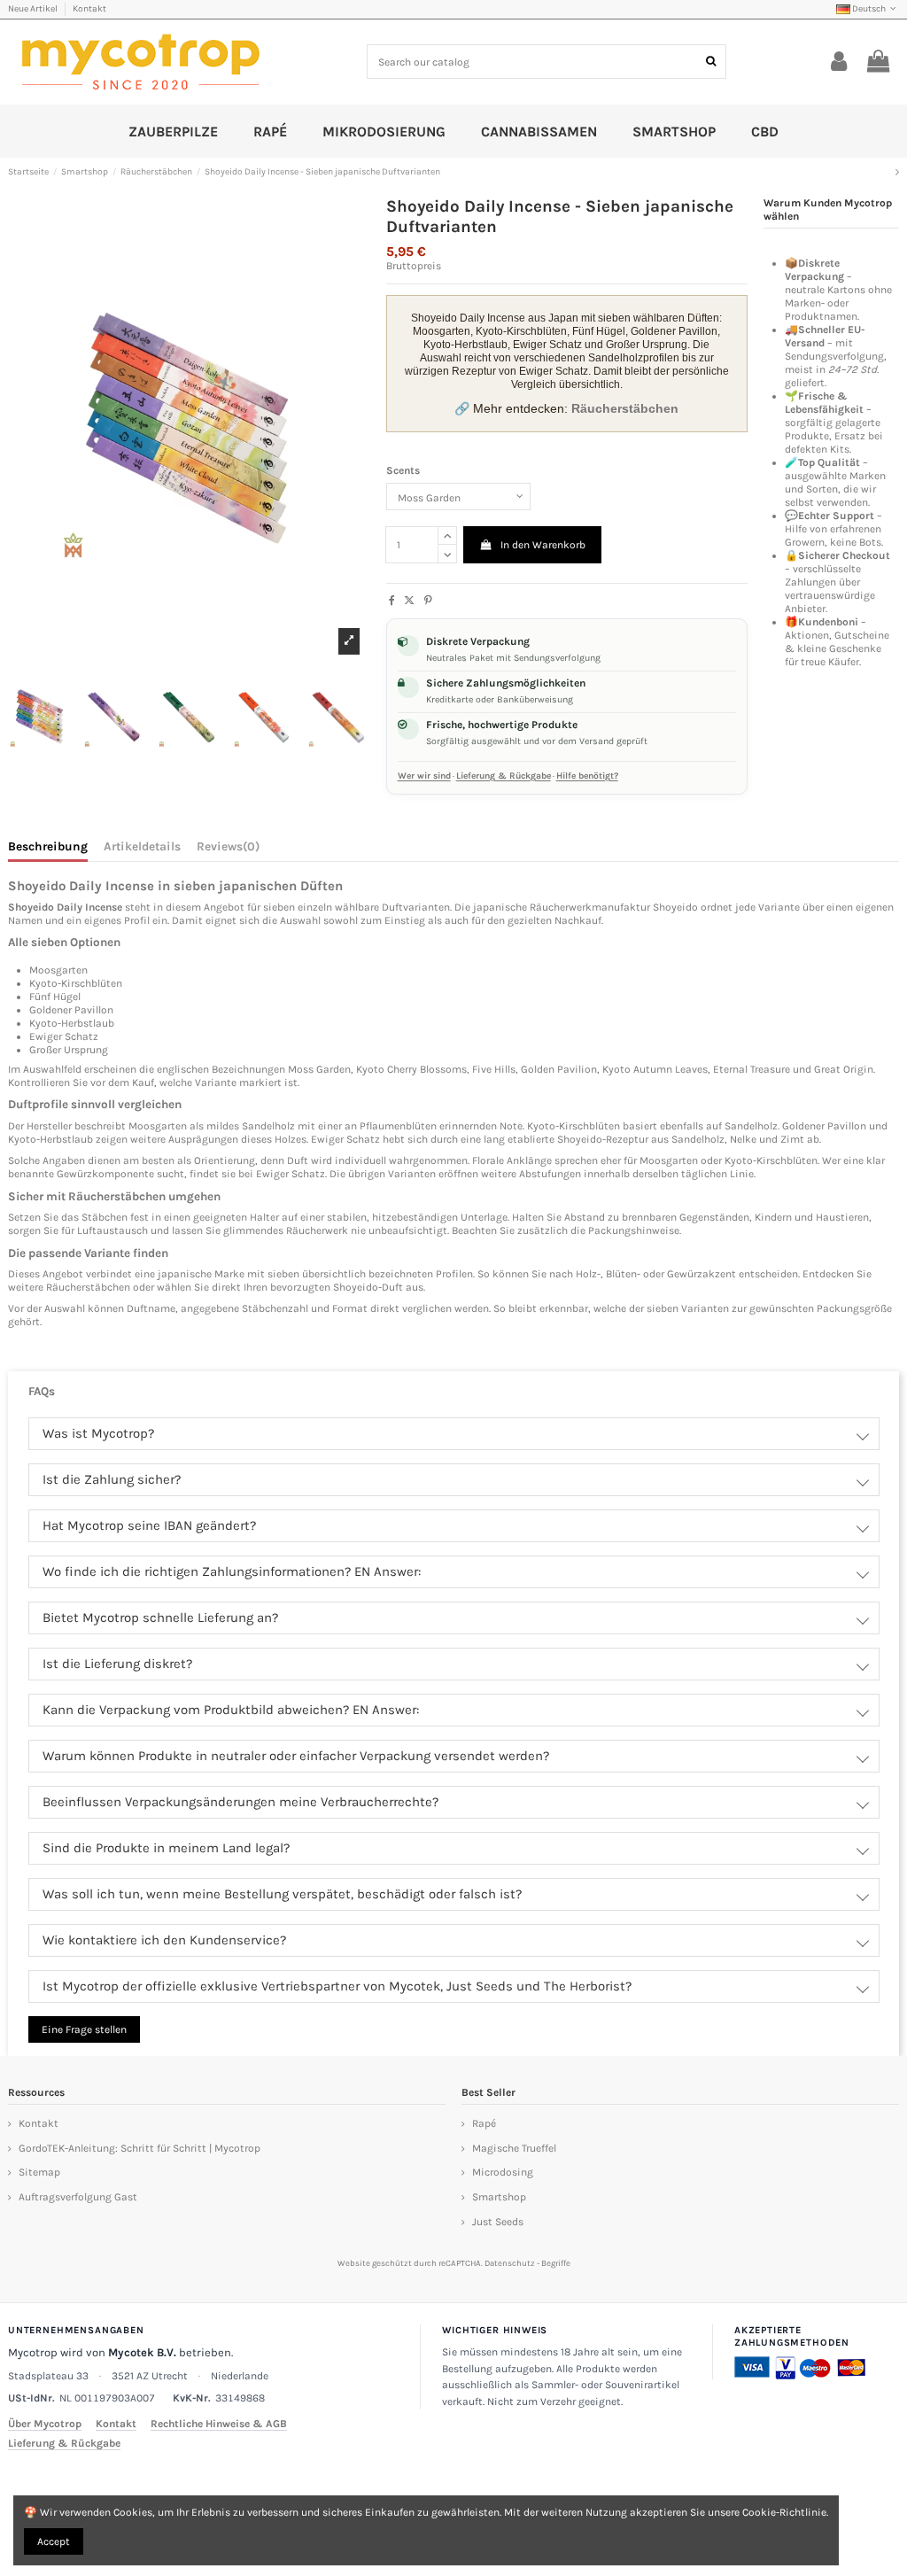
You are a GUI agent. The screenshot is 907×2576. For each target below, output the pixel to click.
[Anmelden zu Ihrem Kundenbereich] (839, 62)
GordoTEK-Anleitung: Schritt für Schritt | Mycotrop (140, 2148)
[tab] (228, 850)
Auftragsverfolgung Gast (78, 2197)
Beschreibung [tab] (48, 846)
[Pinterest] (428, 601)
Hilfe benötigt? (587, 776)
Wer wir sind (424, 776)
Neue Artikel (34, 9)
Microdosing (503, 2172)
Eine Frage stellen (84, 2029)
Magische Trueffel (514, 2148)
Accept (54, 2541)
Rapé (484, 2123)
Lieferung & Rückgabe (504, 776)
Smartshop (499, 2197)
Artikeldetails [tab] (142, 846)
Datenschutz (510, 2263)
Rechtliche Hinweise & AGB (219, 2424)
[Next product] (897, 172)
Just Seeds (498, 2222)
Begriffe (556, 2263)
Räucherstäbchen (88, 1287)
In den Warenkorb (543, 545)
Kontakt (89, 9)
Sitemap (39, 2172)
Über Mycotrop (45, 2424)
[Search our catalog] (711, 62)
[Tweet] (409, 601)
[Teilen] (392, 601)
